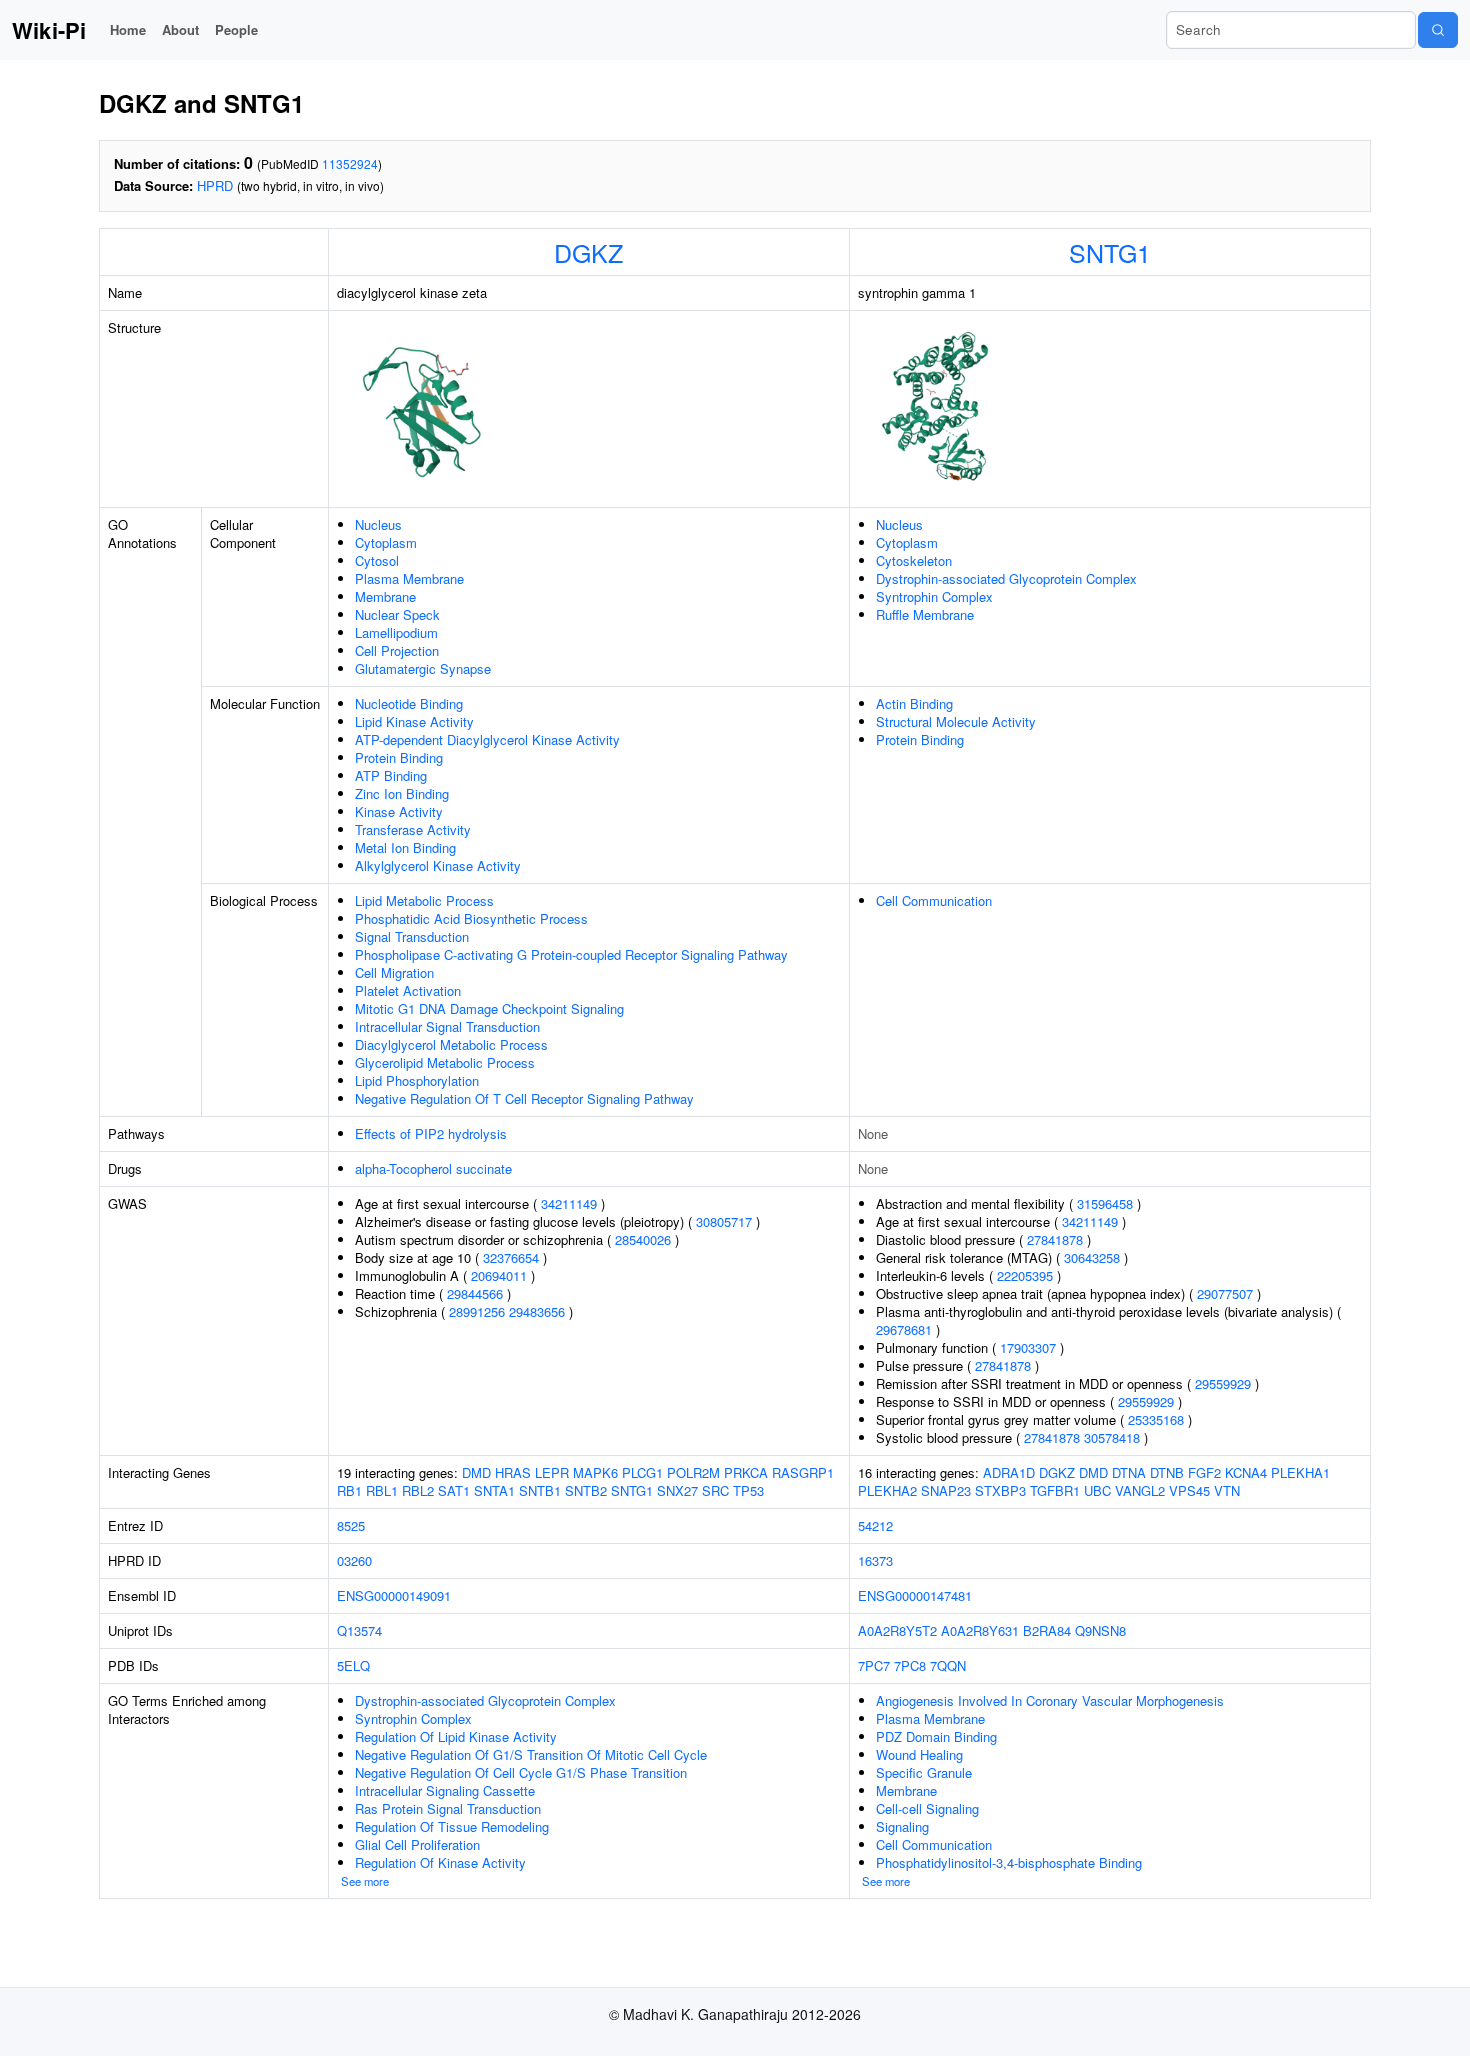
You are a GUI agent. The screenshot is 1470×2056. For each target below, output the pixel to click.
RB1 (349, 1490)
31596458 (1105, 1203)
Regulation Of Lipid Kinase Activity (456, 1736)
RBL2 (418, 1490)
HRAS (513, 1472)
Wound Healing (919, 1754)
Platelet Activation (408, 990)
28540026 (643, 1239)
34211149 (569, 1203)
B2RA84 (1047, 1630)
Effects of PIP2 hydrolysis (431, 1133)
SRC (715, 1490)
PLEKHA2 (887, 1490)
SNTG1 (1110, 252)
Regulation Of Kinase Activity (440, 1862)
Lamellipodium (396, 632)
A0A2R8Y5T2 (897, 1630)
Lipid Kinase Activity (414, 721)
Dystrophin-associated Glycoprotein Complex (1006, 578)
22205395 (1025, 1275)
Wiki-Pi (49, 30)
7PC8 (910, 1665)
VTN (1227, 1490)
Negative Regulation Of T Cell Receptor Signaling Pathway (524, 1098)
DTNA (1129, 1472)
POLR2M (693, 1472)
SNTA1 (494, 1490)
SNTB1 (540, 1490)
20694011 (499, 1275)
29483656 (537, 1311)
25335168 (1156, 1419)
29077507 (1225, 1293)
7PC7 (874, 1665)
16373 (875, 1560)
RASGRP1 (803, 1472)
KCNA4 (1246, 1472)
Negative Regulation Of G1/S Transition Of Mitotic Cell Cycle (531, 1754)
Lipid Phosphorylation (417, 1080)
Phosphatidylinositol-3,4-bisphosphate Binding (1009, 1862)
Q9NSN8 (1100, 1630)
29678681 (904, 1329)
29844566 (475, 1293)
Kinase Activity (399, 811)
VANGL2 (1140, 1490)
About (180, 29)
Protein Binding (399, 757)
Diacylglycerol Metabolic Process (451, 1044)
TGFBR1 (1055, 1490)
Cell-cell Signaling (927, 1808)
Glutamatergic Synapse (423, 668)
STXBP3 (1000, 1490)
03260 (354, 1560)
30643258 (1092, 1257)
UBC (1097, 1490)
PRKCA (746, 1472)
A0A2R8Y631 (980, 1630)
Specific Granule (924, 1772)
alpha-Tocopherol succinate (433, 1168)
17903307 (1028, 1347)
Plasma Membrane (409, 578)
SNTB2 (586, 1490)
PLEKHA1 (1300, 1472)
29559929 (1223, 1383)
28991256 (477, 1311)
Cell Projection (397, 650)
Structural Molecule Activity (956, 721)
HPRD (215, 185)
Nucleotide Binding (409, 703)
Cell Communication (934, 900)
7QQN (948, 1665)
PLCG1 (642, 1472)
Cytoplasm (386, 542)
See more (365, 1881)
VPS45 (1189, 1490)
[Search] (1438, 30)
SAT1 (454, 1490)
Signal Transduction (412, 936)
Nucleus (378, 524)
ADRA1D (1009, 1472)
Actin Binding (914, 703)
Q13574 (359, 1630)
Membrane (385, 596)
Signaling (902, 1826)
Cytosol (377, 560)
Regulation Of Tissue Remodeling (452, 1826)
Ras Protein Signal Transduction (448, 1808)
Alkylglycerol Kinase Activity (438, 865)
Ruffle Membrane (925, 614)
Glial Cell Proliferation (417, 1844)
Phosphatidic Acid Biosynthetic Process (471, 918)
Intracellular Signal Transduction (447, 1026)
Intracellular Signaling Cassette (445, 1790)
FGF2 (1204, 1472)
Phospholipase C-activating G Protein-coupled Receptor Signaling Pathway (571, 954)
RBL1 (382, 1490)
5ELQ (353, 1665)
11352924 (350, 163)
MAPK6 (595, 1472)
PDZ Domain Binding (936, 1736)
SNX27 (677, 1490)
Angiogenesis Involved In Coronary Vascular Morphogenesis (1050, 1700)
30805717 (724, 1221)
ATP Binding (391, 775)
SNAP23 (946, 1490)
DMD (476, 1472)
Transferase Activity (413, 829)
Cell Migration (394, 972)
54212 (875, 1525)
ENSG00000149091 (394, 1595)
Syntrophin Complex (934, 596)
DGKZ (588, 252)
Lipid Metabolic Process (424, 900)
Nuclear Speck (397, 614)
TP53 (748, 1490)
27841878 (1055, 1239)
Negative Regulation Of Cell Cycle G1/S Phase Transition (521, 1772)
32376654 (511, 1257)
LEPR (552, 1472)
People (236, 29)
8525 (351, 1525)
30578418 (1112, 1437)
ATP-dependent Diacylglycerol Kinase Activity (487, 739)
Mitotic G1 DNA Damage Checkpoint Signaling (489, 1008)
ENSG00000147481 (915, 1595)
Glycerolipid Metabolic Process (445, 1062)
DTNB (1167, 1472)
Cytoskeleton (914, 560)
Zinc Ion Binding (402, 793)
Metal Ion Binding (405, 847)
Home (128, 29)
